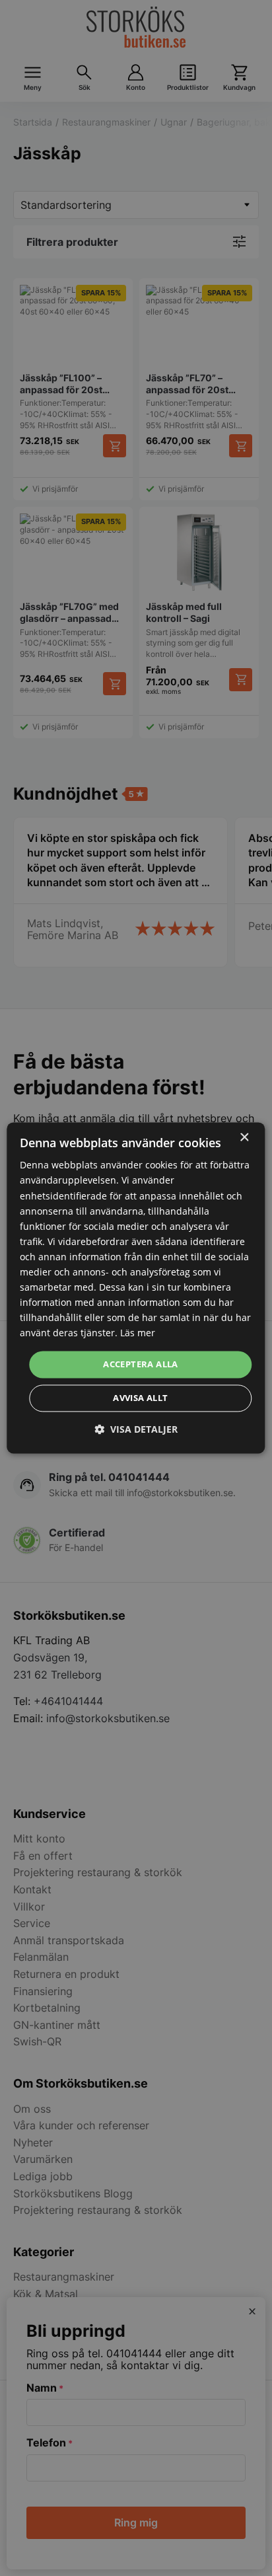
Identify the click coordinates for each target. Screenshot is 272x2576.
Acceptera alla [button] (141, 1364)
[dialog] (136, 1288)
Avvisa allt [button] (140, 1398)
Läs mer (138, 1333)
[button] (136, 1430)
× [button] (244, 1138)
